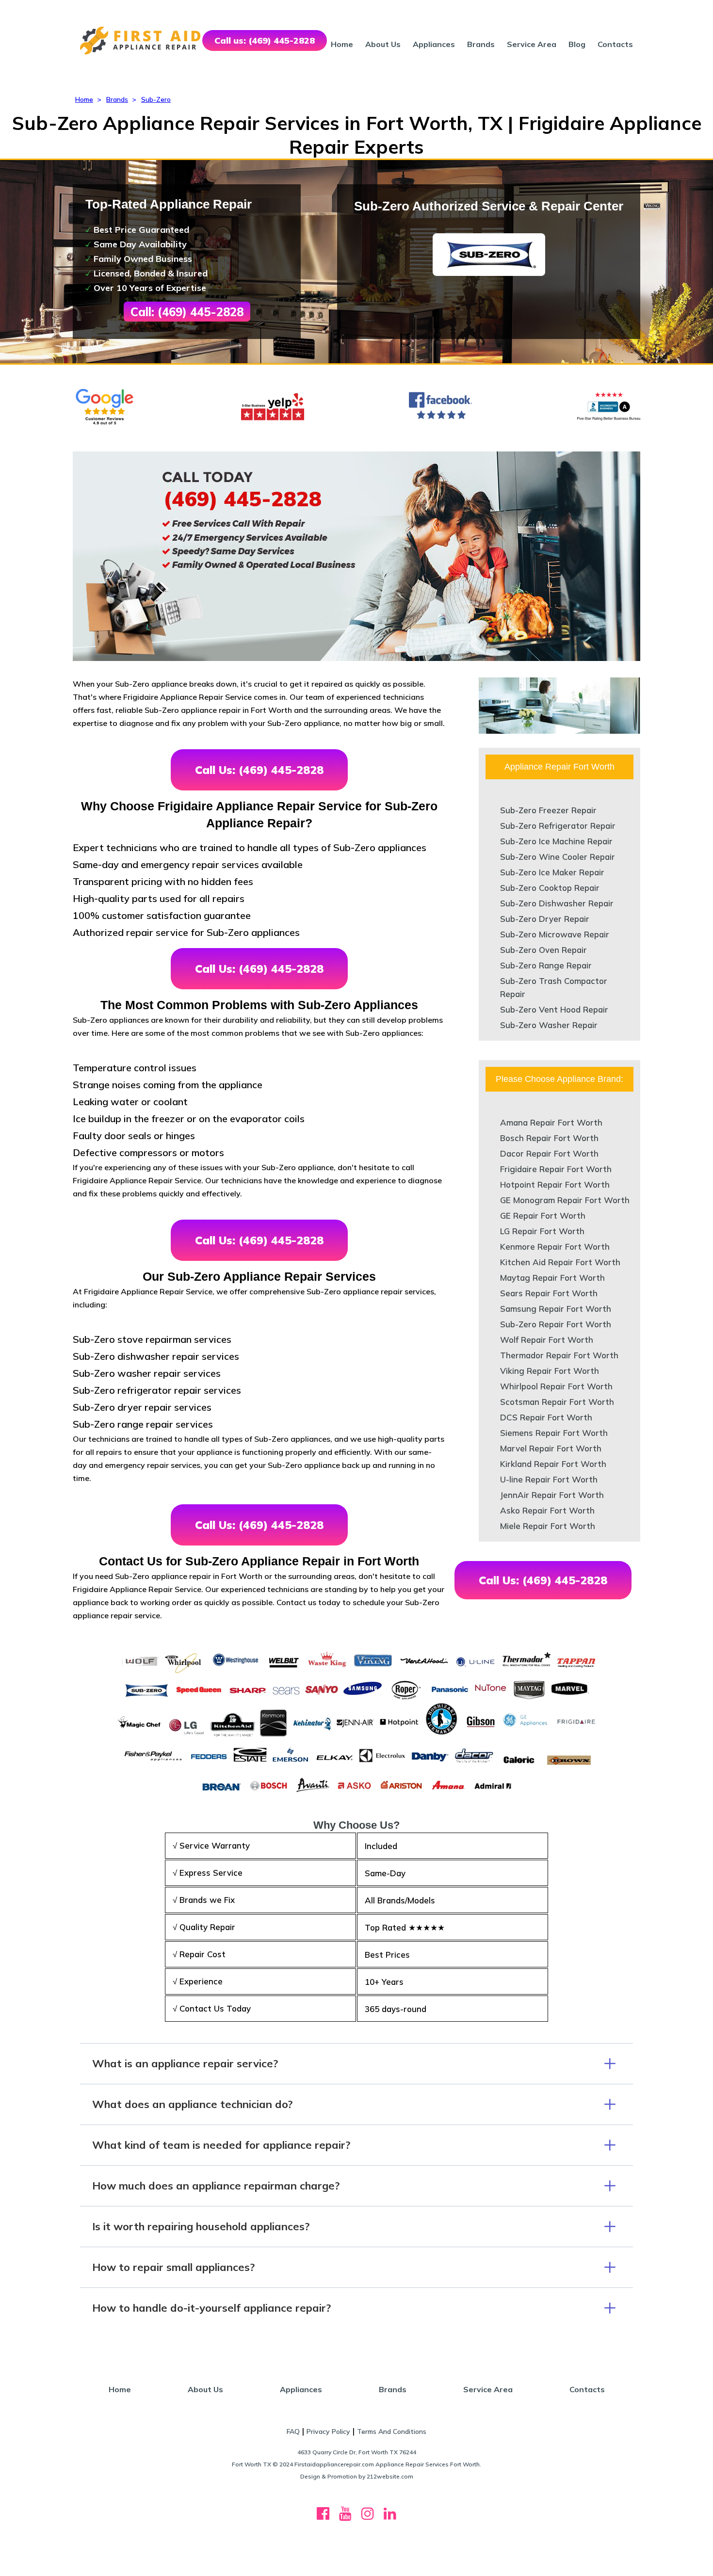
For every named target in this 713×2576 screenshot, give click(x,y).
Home (342, 44)
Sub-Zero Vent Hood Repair (554, 1009)
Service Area (532, 44)
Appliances (434, 44)
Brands (481, 44)
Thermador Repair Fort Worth (559, 1355)
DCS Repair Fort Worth (546, 1417)
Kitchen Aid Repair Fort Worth (560, 1262)
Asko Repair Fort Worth (547, 1510)
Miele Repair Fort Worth (548, 1526)
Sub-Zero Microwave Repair (555, 934)
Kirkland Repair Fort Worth (553, 1464)
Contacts (615, 44)
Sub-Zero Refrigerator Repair (558, 826)
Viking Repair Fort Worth (550, 1371)
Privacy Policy (328, 2431)
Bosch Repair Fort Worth (549, 1138)
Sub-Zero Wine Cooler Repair (558, 857)
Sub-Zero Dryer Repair (545, 919)
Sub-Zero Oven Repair (543, 950)
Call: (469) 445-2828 (187, 312)
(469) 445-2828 (243, 499)
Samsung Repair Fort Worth (556, 1309)
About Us (383, 44)
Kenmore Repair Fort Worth (555, 1247)
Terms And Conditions (392, 2431)
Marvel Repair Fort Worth (551, 1448)
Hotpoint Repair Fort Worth (555, 1184)
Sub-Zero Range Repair (546, 965)
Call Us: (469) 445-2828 (259, 770)
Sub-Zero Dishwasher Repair (557, 903)
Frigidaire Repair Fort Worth (556, 1169)
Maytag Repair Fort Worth (552, 1278)
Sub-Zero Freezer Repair (548, 810)
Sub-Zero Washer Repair (549, 1025)
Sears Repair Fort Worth (549, 1293)
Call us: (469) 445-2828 (265, 40)
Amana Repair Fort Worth (551, 1122)
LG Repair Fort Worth (542, 1231)
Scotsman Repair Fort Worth (557, 1402)
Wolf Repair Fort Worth (547, 1340)
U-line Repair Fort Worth (549, 1479)
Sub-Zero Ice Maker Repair (552, 872)
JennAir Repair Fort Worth (552, 1495)
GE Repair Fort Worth (543, 1216)
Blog (577, 44)
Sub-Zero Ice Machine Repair (556, 841)
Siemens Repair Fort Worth (554, 1433)
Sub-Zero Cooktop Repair (550, 888)
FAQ (293, 2431)
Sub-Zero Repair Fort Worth (556, 1324)
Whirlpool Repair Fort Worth (556, 1386)
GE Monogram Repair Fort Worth (565, 1200)
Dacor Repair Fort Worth (549, 1153)
